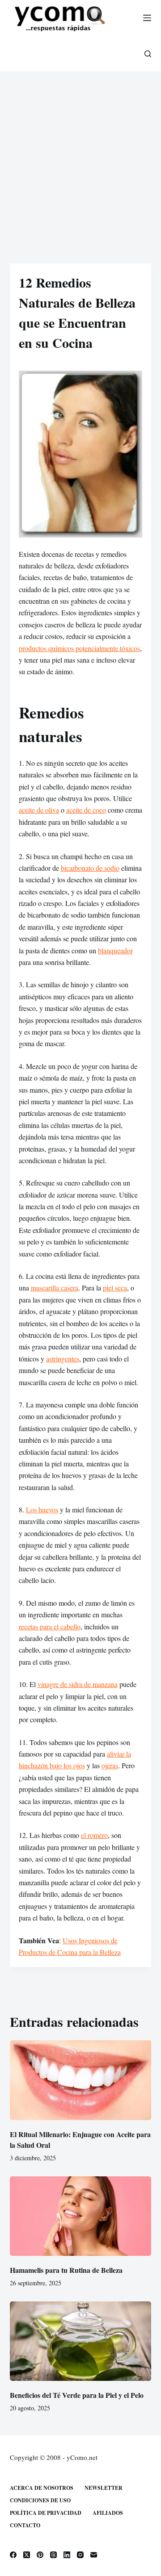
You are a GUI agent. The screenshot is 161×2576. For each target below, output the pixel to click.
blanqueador (115, 950)
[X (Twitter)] (27, 2555)
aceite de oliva (39, 810)
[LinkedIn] (67, 2555)
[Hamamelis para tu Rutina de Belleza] (81, 2216)
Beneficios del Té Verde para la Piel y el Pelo (77, 2395)
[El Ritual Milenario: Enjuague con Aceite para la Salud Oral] (81, 2080)
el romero (94, 1835)
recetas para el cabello (50, 1626)
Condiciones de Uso (40, 2501)
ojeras (110, 1765)
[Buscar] (148, 54)
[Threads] (53, 2555)
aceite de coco (86, 810)
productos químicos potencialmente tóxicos (79, 648)
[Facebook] (13, 2555)
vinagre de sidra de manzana (78, 1684)
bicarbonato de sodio (90, 868)
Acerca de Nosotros (42, 2488)
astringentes (63, 1359)
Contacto (25, 2526)
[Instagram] (80, 2555)
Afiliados (108, 2513)
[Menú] (147, 18)
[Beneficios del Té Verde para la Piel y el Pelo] (81, 2341)
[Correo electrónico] (94, 2555)
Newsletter (104, 2488)
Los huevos (42, 1509)
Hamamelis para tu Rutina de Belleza (66, 2270)
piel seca (115, 1288)
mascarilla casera (55, 1288)
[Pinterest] (40, 2555)
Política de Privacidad (46, 2513)
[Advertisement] (80, 156)
